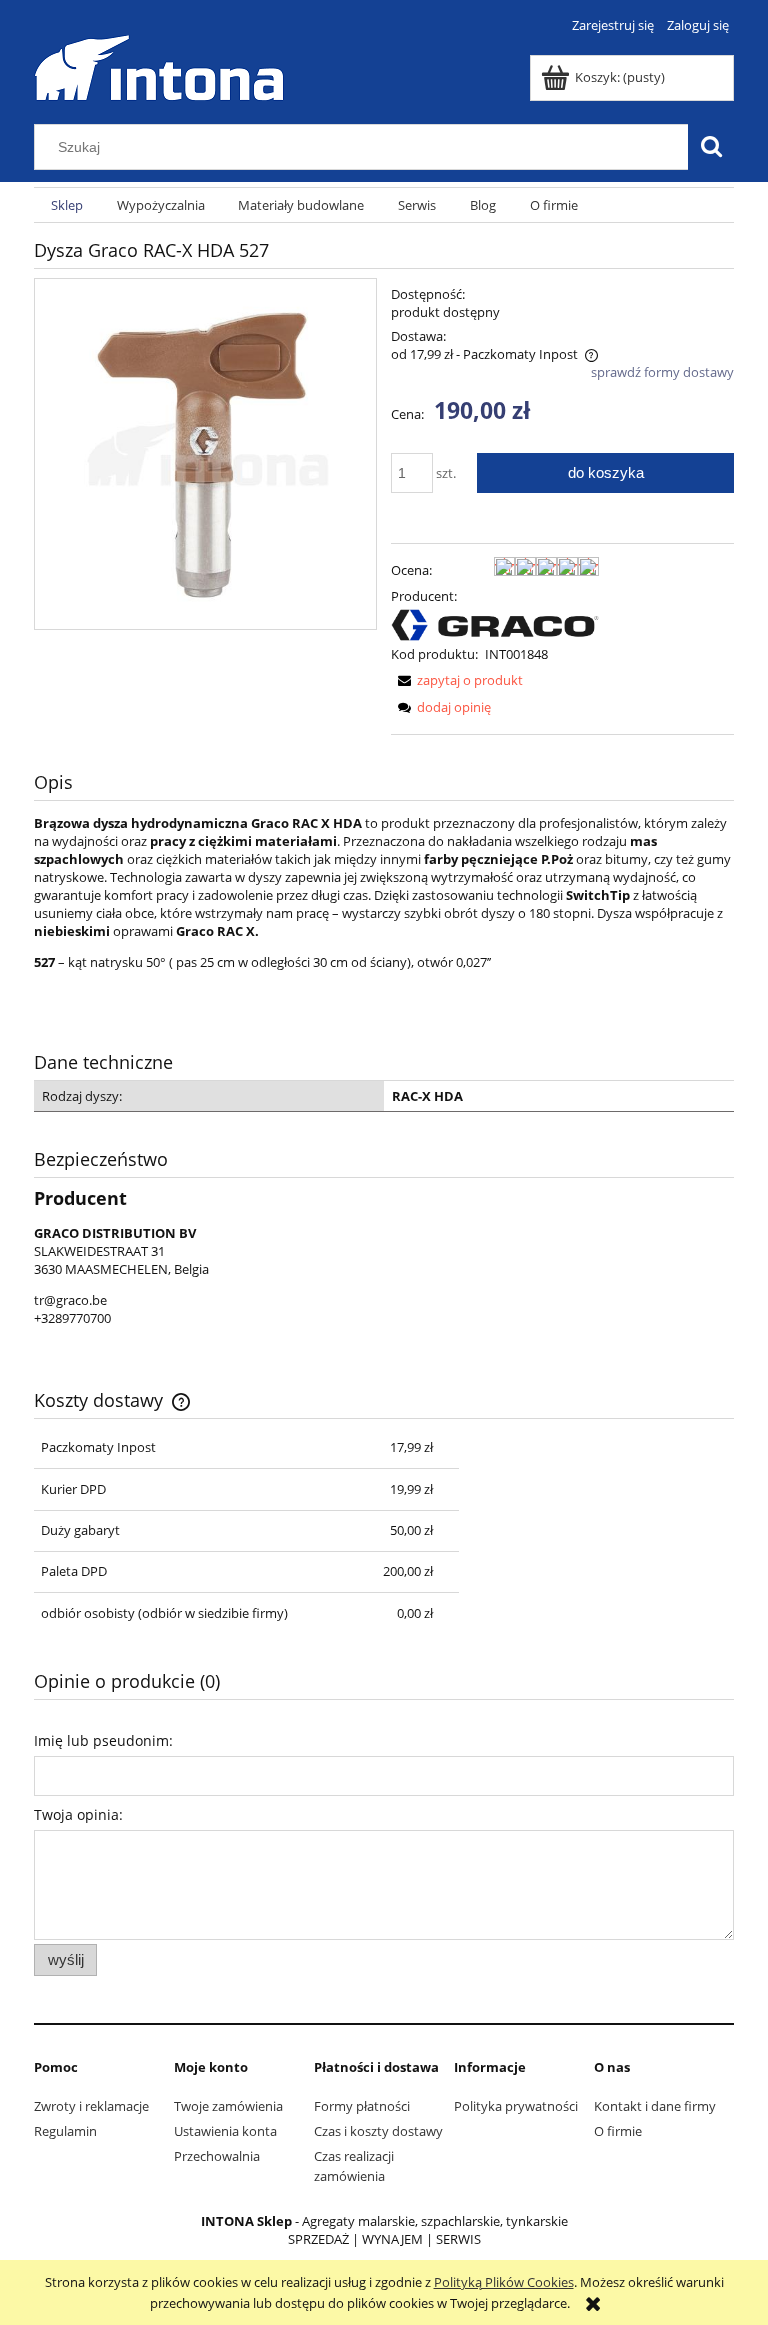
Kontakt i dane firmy (655, 2106)
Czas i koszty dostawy (378, 2131)
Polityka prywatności (516, 2106)
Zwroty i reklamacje (91, 2106)
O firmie (618, 2131)
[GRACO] (495, 623)
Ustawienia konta (225, 2131)
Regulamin (65, 2131)
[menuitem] (67, 205)
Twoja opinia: (78, 1814)
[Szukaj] (711, 147)
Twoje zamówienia (228, 2106)
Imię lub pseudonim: (103, 1740)
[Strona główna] (159, 65)
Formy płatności (362, 2106)
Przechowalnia (217, 2156)
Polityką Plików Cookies (504, 2282)
